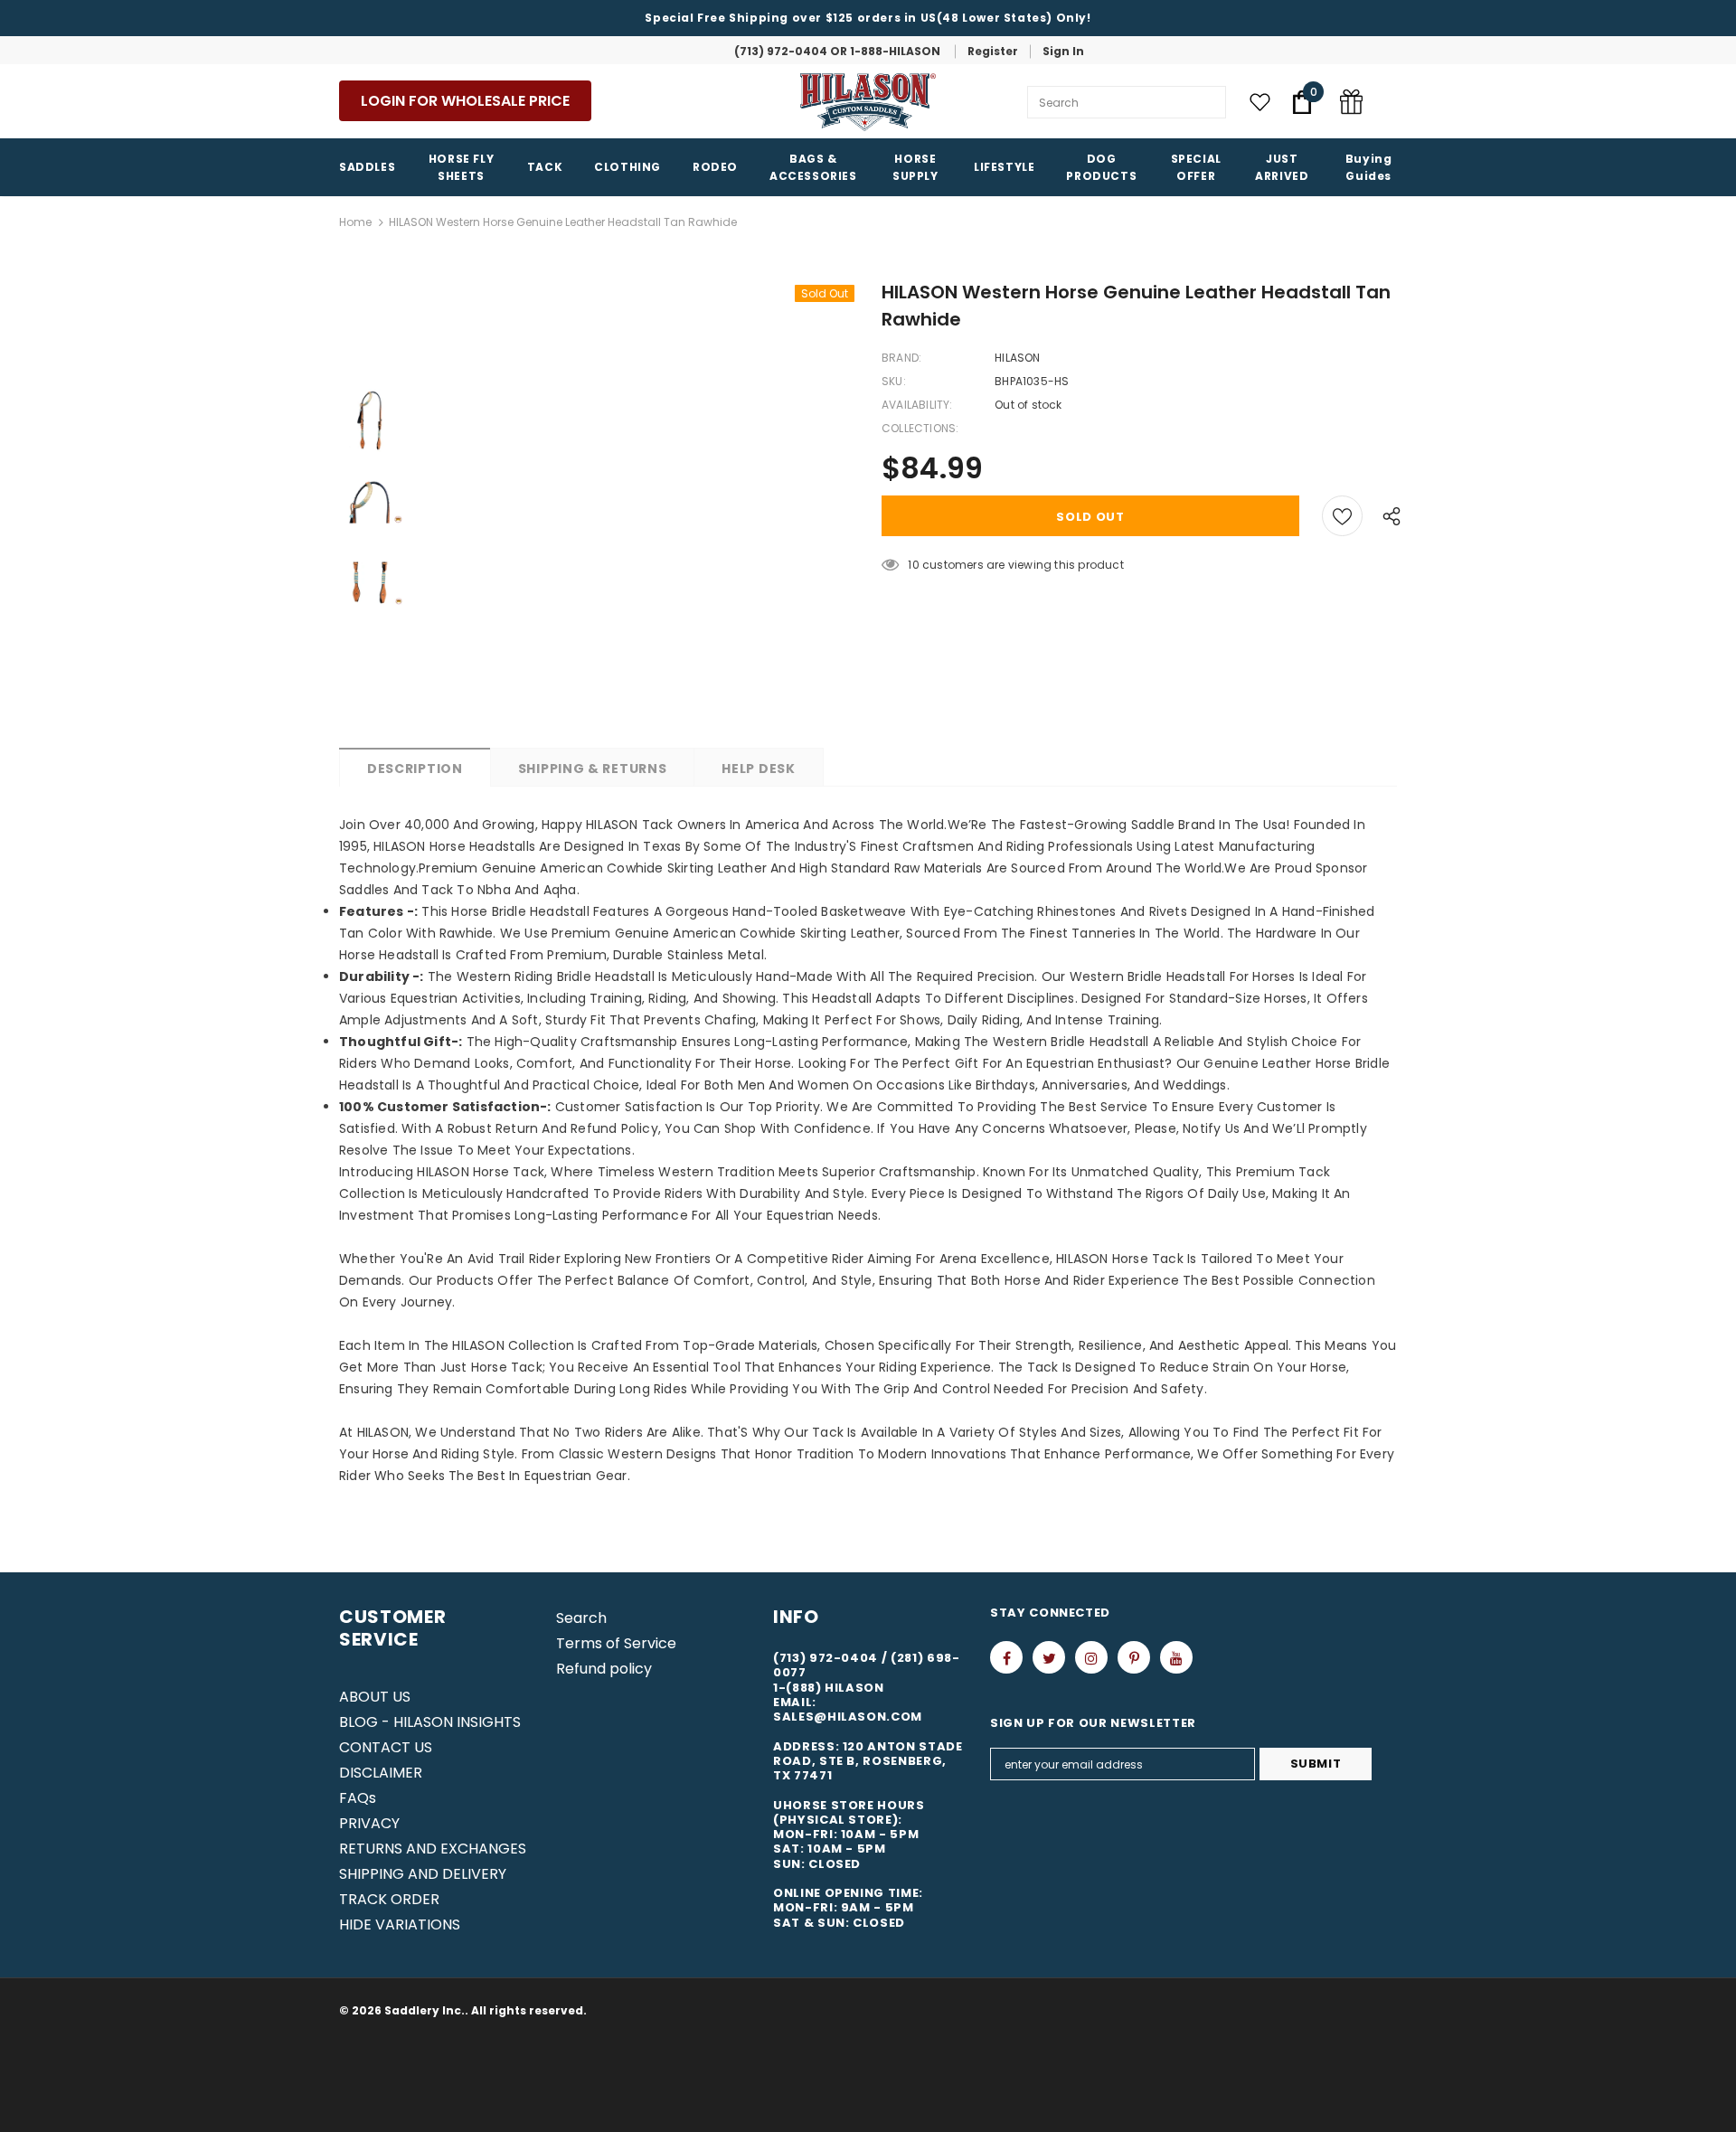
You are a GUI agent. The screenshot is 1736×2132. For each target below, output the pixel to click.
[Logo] (868, 102)
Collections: (920, 428)
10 (913, 565)
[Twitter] (1049, 1657)
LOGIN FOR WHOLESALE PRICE (465, 101)
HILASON (1017, 358)
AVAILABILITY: (917, 405)
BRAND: (901, 358)
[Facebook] (1006, 1657)
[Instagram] (1091, 1657)
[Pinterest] (1134, 1657)
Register (993, 51)
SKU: (894, 381)
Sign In (1063, 51)
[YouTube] (1176, 1657)
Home (355, 222)
